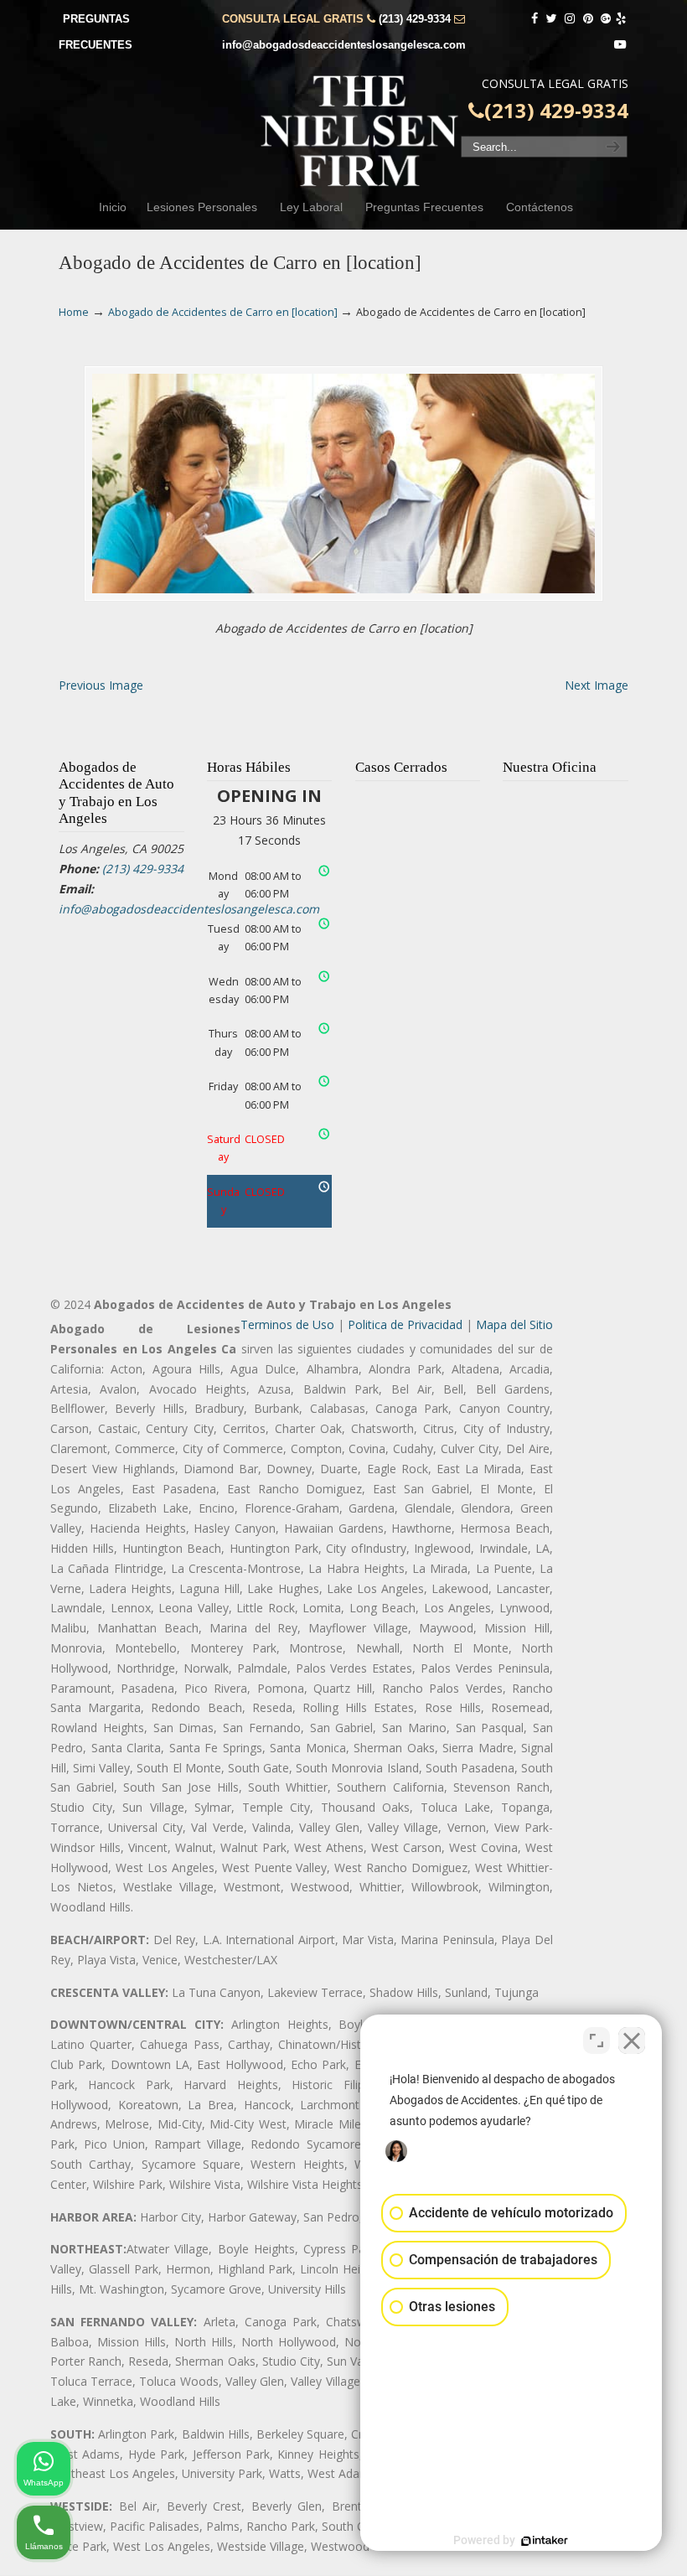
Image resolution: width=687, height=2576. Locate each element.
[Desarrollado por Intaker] (545, 2541)
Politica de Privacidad (405, 1324)
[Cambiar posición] (597, 2041)
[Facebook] (535, 19)
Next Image (597, 685)
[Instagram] (570, 19)
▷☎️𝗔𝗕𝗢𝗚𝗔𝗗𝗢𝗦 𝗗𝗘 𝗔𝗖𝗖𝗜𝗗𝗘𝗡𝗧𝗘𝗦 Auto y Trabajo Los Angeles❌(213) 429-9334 (360, 131)
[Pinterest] (588, 19)
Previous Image (101, 685)
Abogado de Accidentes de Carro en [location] (223, 312)
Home (74, 312)
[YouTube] (620, 45)
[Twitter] (551, 19)
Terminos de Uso (287, 1324)
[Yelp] (621, 19)
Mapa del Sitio (514, 1324)
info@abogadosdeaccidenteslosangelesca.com (344, 45)
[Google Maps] (607, 19)
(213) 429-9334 (415, 19)
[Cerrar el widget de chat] (632, 2041)
